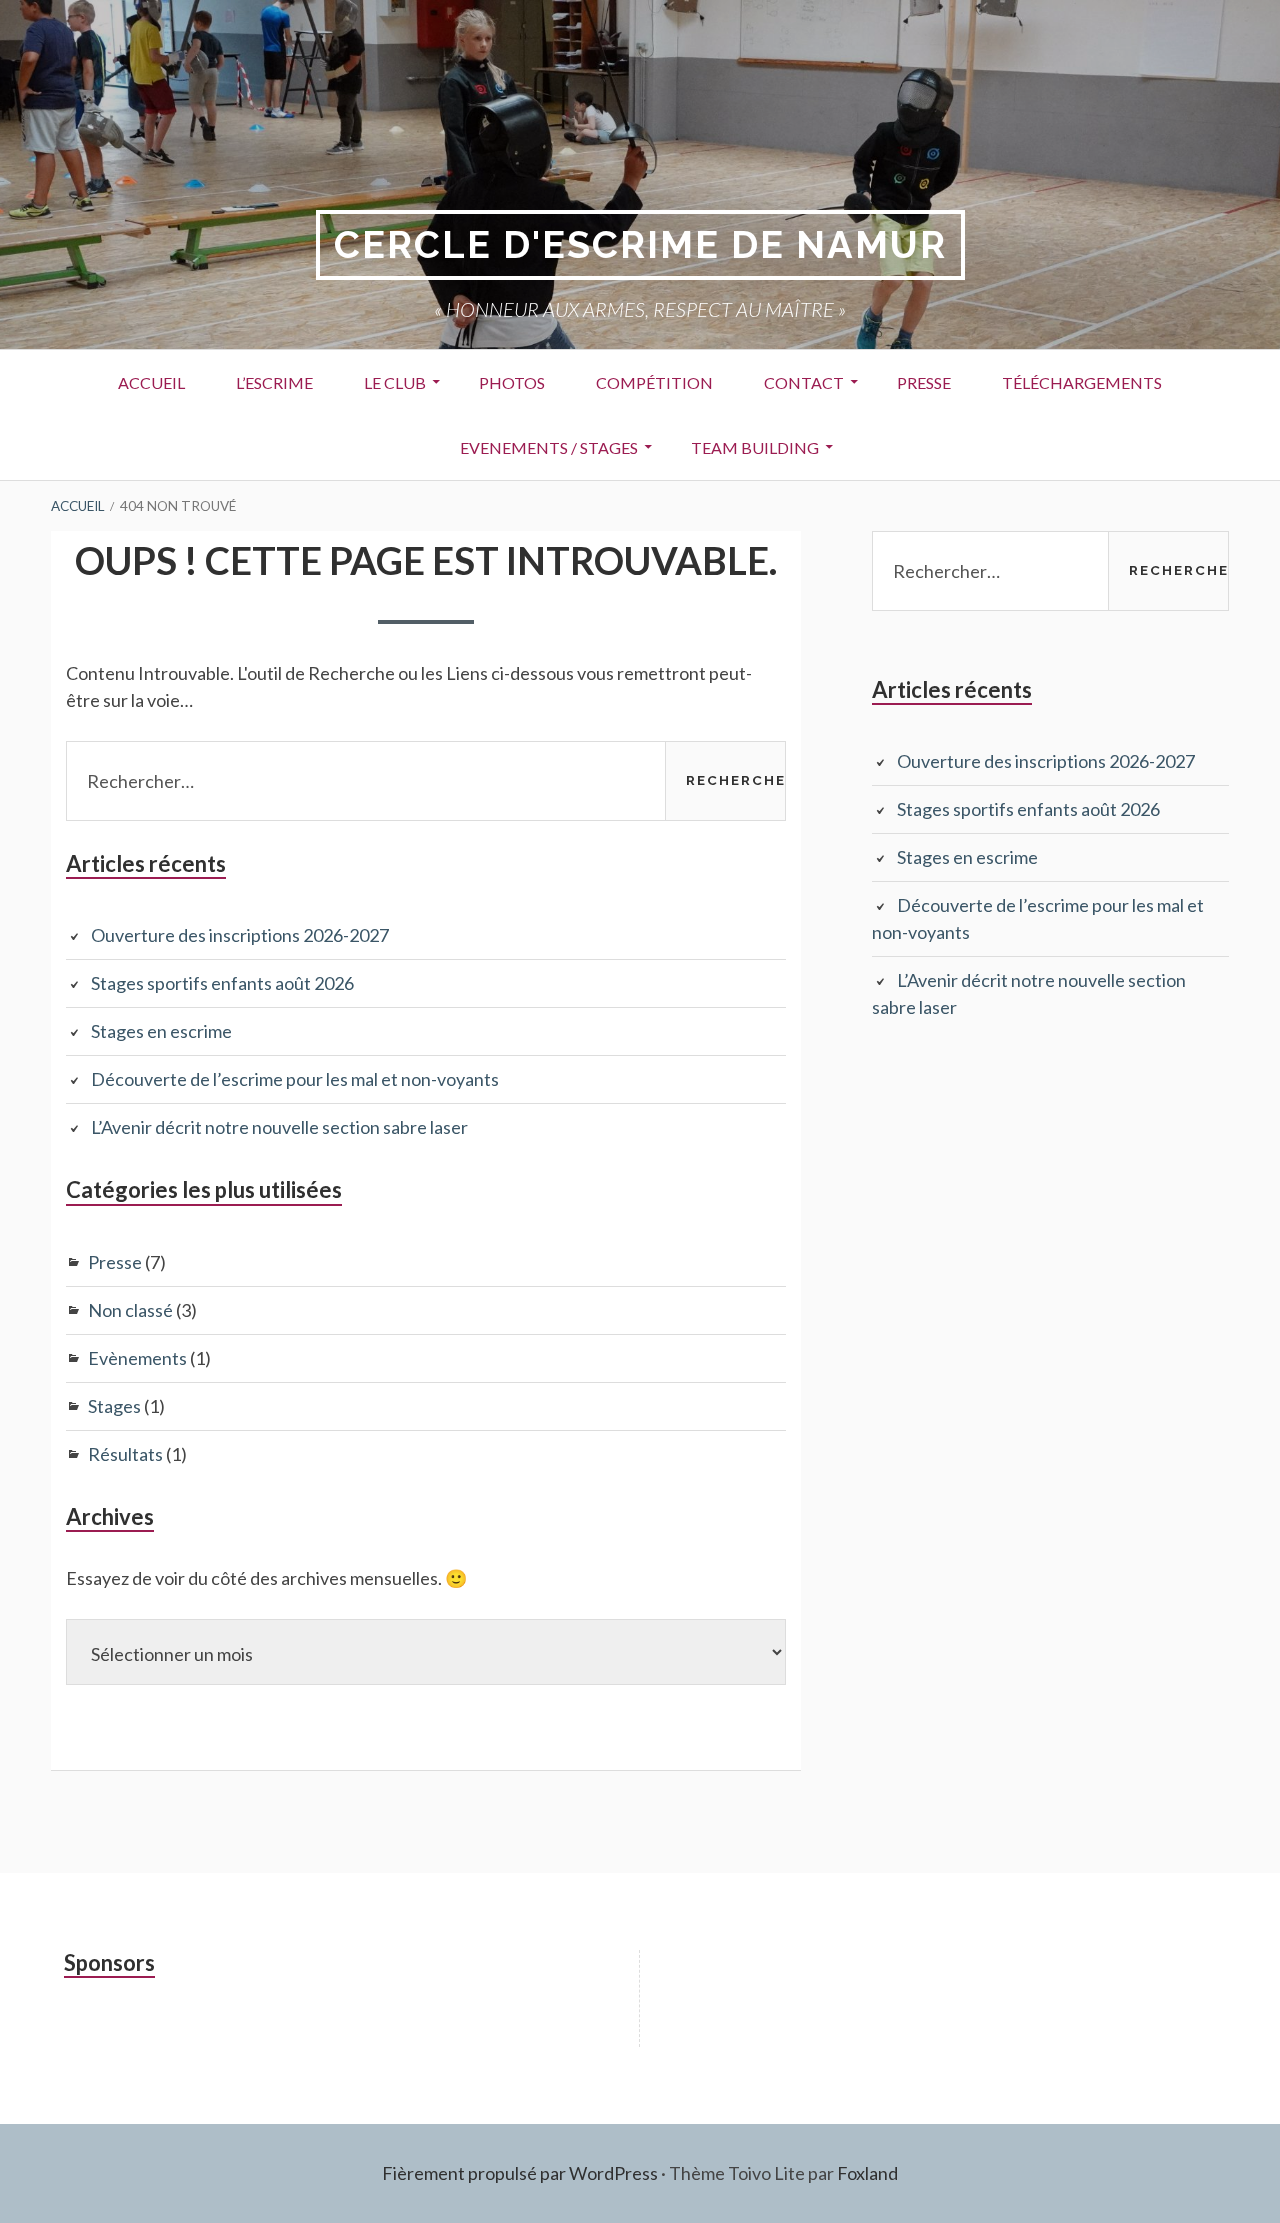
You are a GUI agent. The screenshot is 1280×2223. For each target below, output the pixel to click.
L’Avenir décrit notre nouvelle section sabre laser (279, 1127)
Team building (755, 447)
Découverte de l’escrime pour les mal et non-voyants (295, 1079)
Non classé (130, 1310)
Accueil (151, 382)
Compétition (654, 382)
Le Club (395, 382)
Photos (512, 382)
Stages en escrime (161, 1031)
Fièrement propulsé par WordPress (520, 2173)
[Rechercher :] (426, 781)
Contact (804, 382)
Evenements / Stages (549, 447)
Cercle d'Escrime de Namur (640, 244)
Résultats (125, 1454)
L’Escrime (274, 382)
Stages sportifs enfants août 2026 (222, 983)
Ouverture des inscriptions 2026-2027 (240, 935)
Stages (114, 1406)
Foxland (867, 2173)
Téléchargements (1082, 382)
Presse (924, 382)
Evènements (137, 1358)
